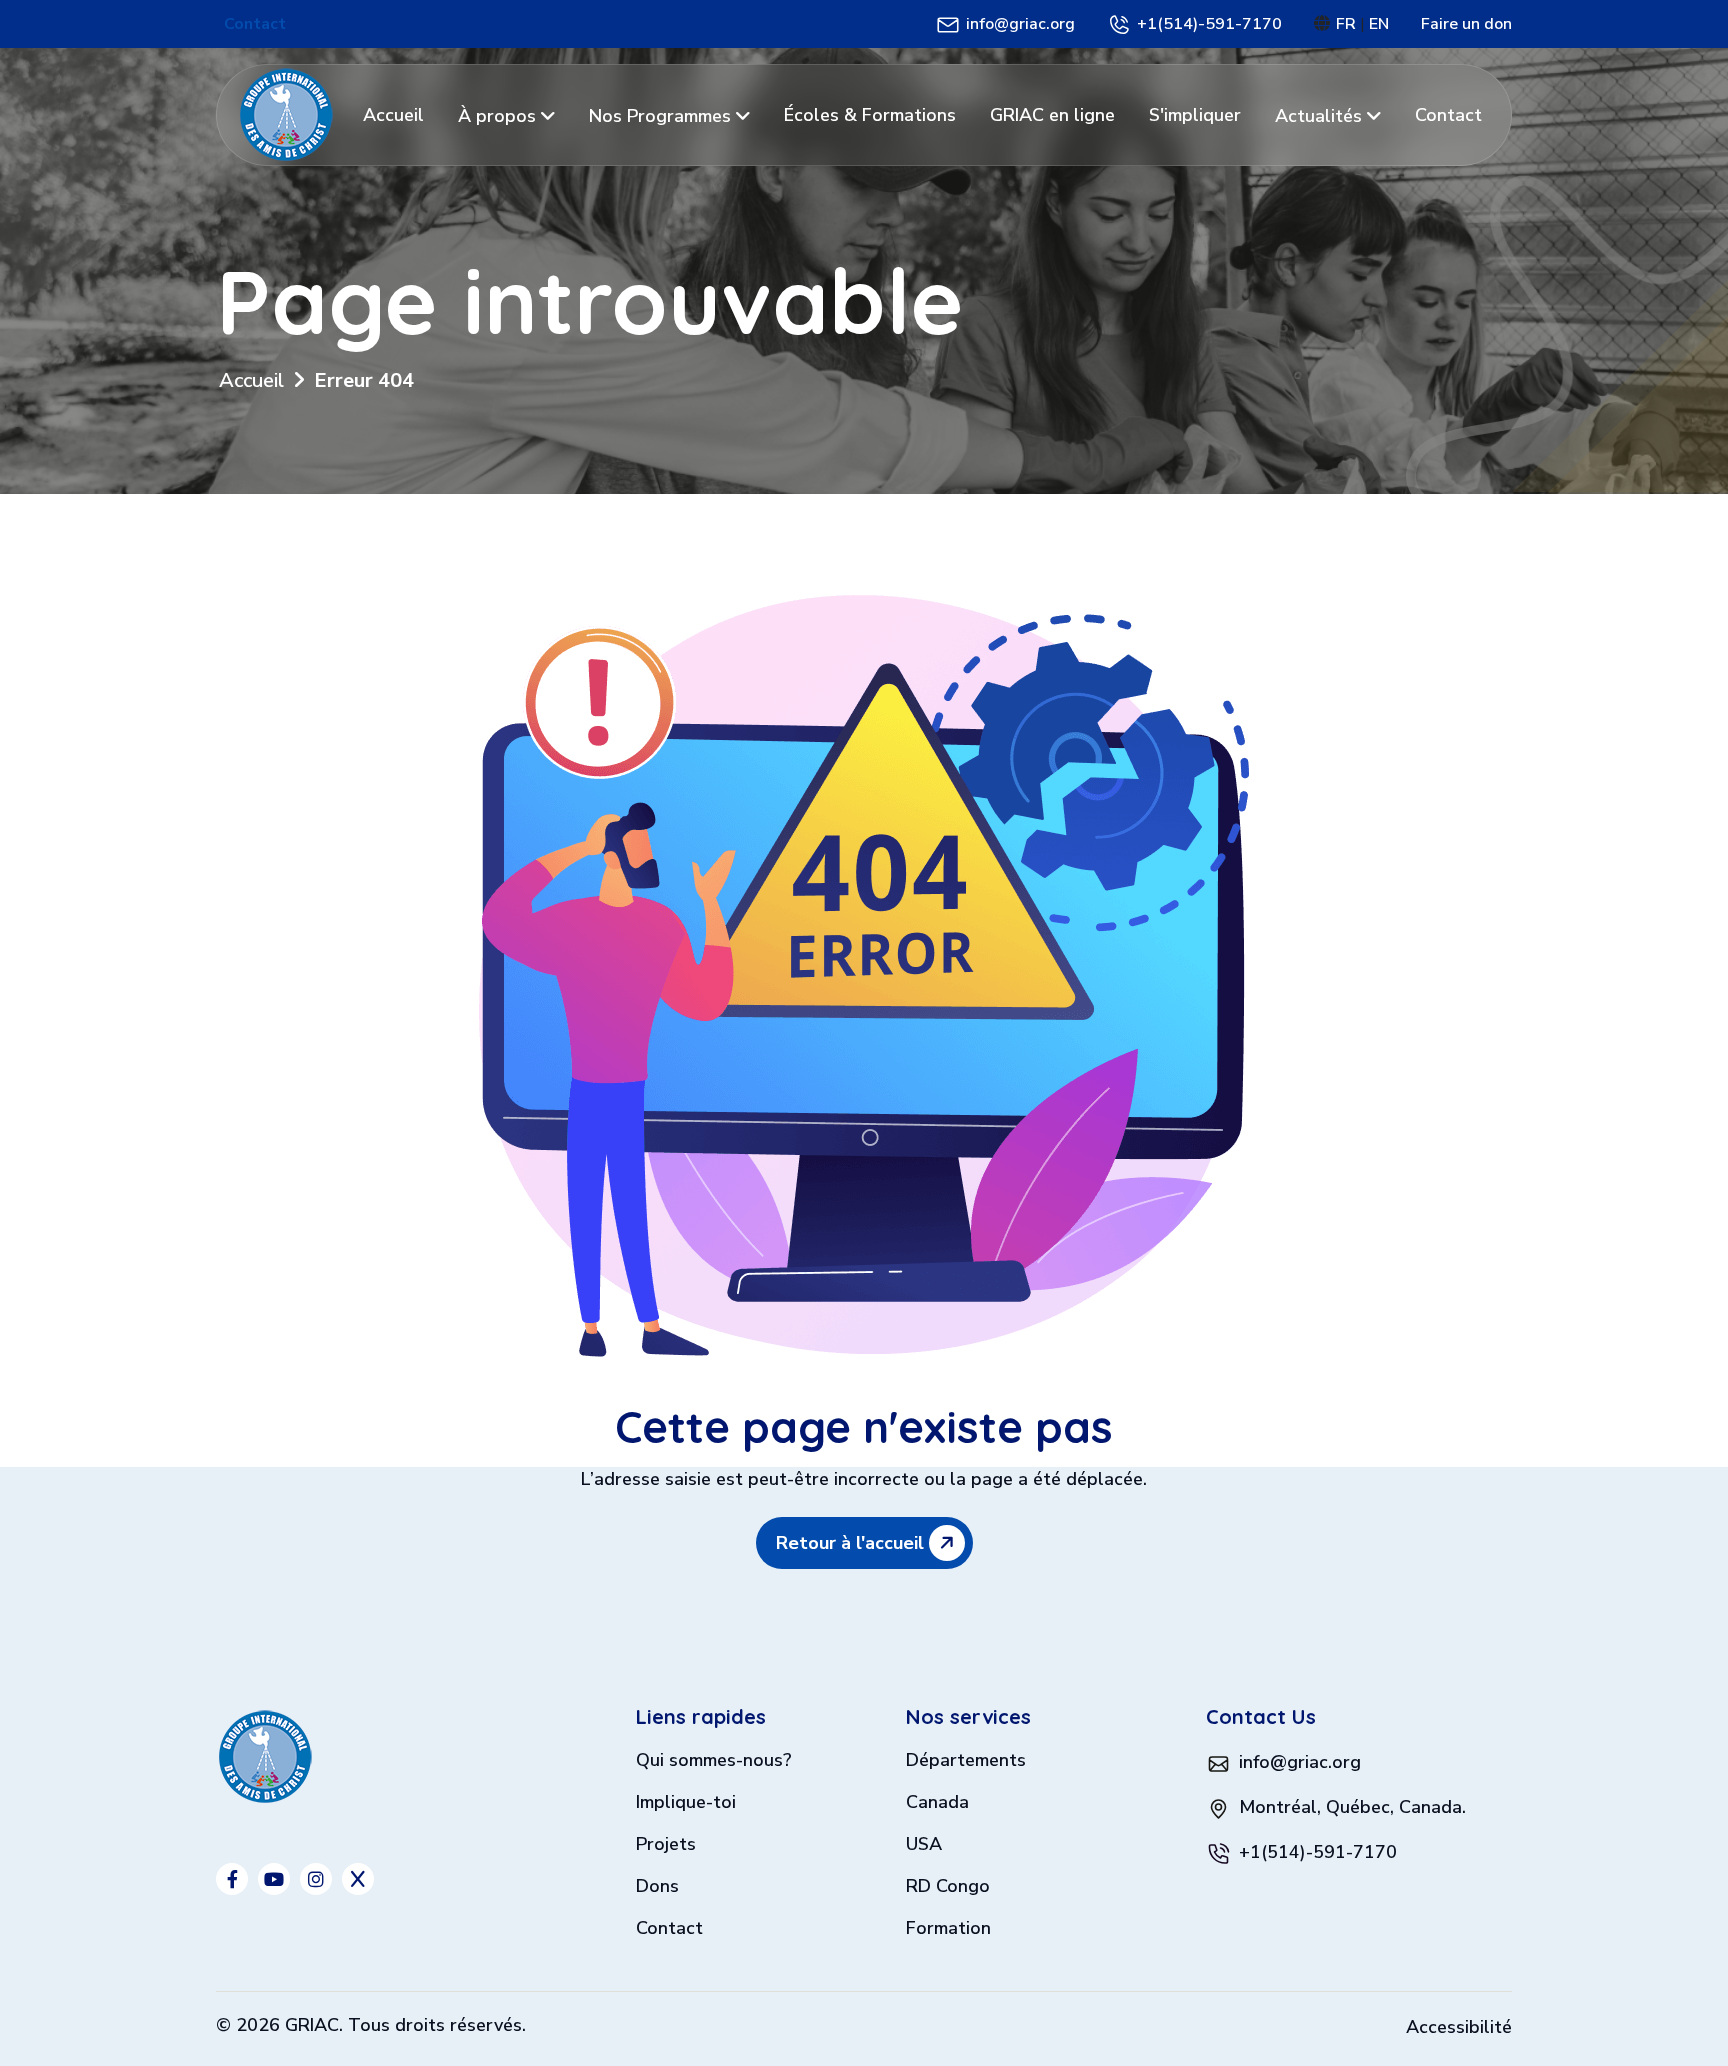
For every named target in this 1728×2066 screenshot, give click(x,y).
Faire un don (1466, 24)
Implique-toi (686, 1803)
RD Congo (948, 1887)
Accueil (393, 115)
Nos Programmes (662, 116)
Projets (666, 1845)
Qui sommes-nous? (714, 1761)
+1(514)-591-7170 (1209, 24)
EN (1379, 24)
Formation (948, 1929)
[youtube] (274, 1879)
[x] (358, 1879)
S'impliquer (1195, 115)
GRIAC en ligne (1052, 115)
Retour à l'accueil (852, 1543)
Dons (657, 1887)
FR (1348, 24)
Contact (255, 24)
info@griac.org (1020, 24)
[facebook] (232, 1879)
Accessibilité (1459, 2027)
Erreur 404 (364, 380)
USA (924, 1845)
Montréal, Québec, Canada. (1352, 1807)
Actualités (1321, 116)
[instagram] (316, 1879)
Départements (966, 1761)
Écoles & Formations (870, 115)
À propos (499, 116)
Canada (937, 1803)
